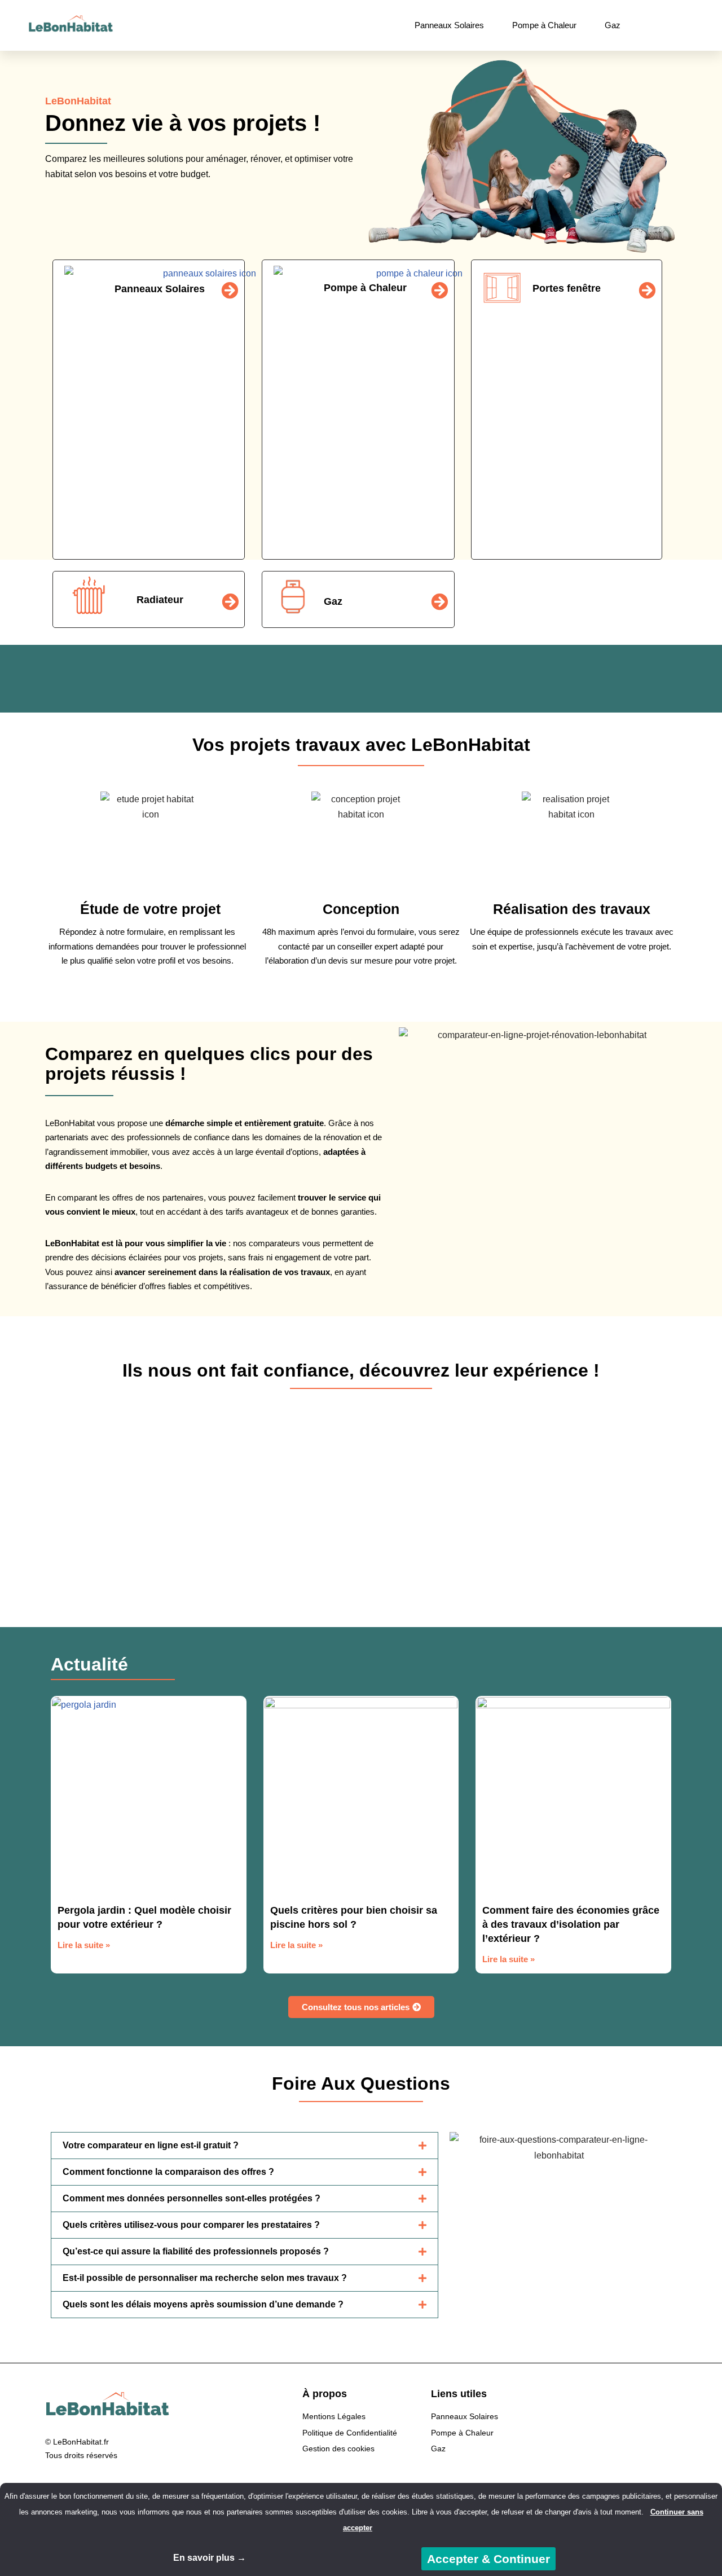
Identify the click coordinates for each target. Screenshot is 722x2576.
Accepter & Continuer (488, 2559)
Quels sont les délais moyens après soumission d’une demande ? (203, 2304)
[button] (22, 1486)
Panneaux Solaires (449, 25)
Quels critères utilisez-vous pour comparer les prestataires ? (191, 2225)
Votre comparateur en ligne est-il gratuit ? (151, 2145)
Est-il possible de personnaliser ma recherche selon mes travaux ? (205, 2278)
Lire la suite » (84, 1945)
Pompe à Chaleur (544, 25)
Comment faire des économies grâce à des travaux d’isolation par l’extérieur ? (571, 1924)
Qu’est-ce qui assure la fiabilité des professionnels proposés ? (196, 2251)
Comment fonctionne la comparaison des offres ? (168, 2172)
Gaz (613, 25)
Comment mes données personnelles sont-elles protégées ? (191, 2198)
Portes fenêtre (567, 288)
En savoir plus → (210, 2558)
